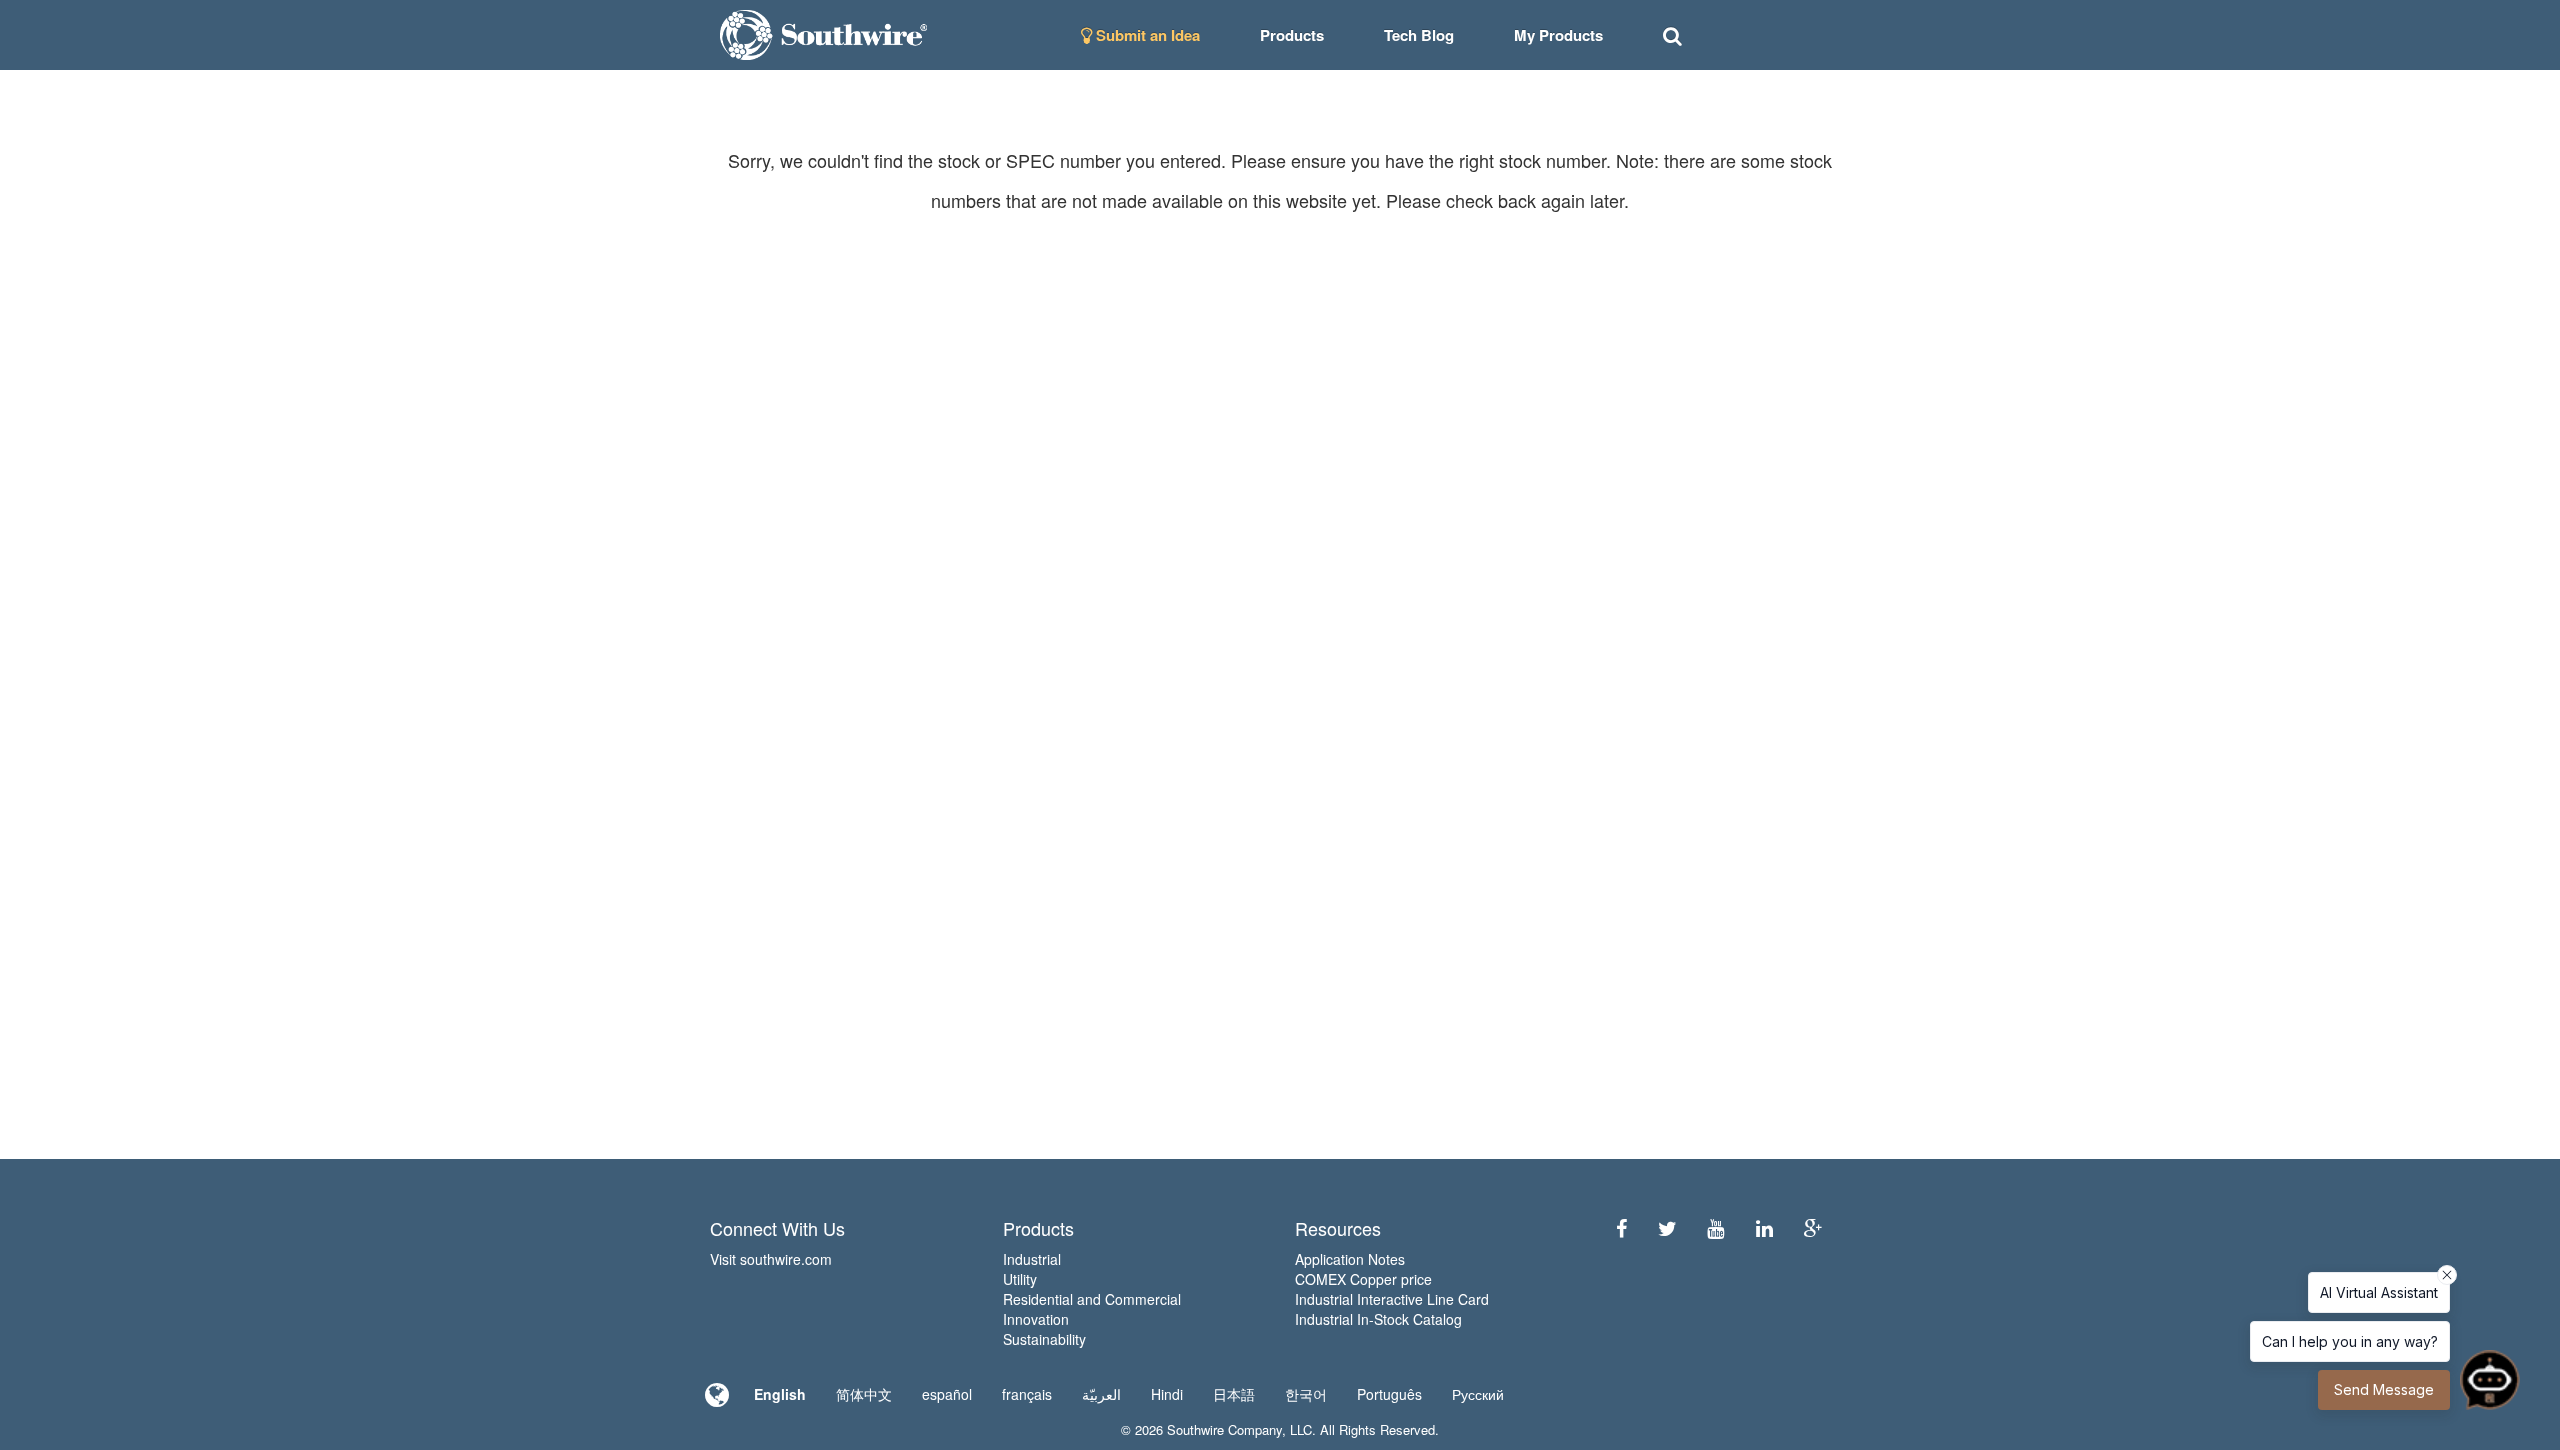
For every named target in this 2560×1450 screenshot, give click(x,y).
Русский (1478, 1394)
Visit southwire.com (771, 1259)
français (1027, 1394)
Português (1389, 1394)
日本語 (1234, 1394)
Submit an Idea (1146, 35)
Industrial (1032, 1259)
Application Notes (1350, 1259)
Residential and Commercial (1092, 1299)
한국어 (1306, 1394)
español (947, 1394)
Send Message (2384, 1389)
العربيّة (1101, 1394)
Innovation (1036, 1319)
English (780, 1394)
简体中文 (864, 1394)
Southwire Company (1224, 1429)
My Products (1558, 35)
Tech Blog (1419, 35)
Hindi (1167, 1394)
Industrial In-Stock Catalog (1378, 1319)
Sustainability (1044, 1339)
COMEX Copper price (1363, 1279)
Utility (1020, 1279)
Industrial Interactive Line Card (1392, 1299)
